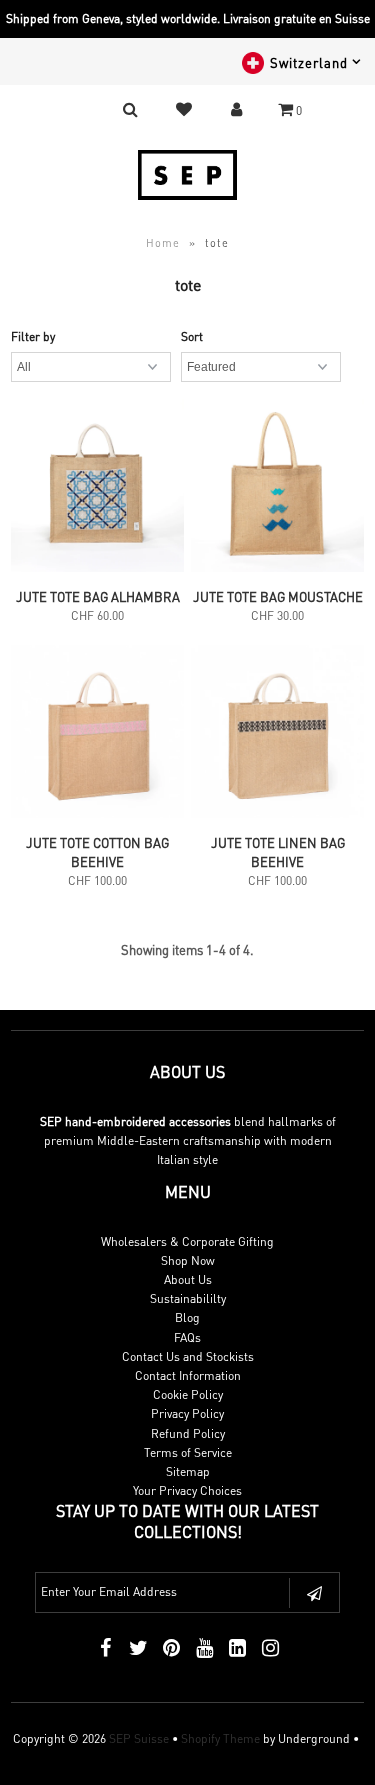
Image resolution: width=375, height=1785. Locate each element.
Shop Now (188, 1260)
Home (163, 243)
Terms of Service (188, 1452)
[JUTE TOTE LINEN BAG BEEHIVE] (277, 734)
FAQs (187, 1337)
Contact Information (188, 1375)
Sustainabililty (188, 1298)
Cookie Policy (188, 1394)
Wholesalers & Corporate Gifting (187, 1241)
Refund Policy (188, 1433)
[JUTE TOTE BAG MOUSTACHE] (277, 488)
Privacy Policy (187, 1413)
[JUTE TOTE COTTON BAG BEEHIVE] (97, 734)
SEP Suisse (139, 1738)
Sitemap (188, 1471)
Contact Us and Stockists (188, 1356)
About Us (188, 1279)
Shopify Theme (220, 1738)
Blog (187, 1317)
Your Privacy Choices (187, 1490)
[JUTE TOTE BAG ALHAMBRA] (97, 488)
